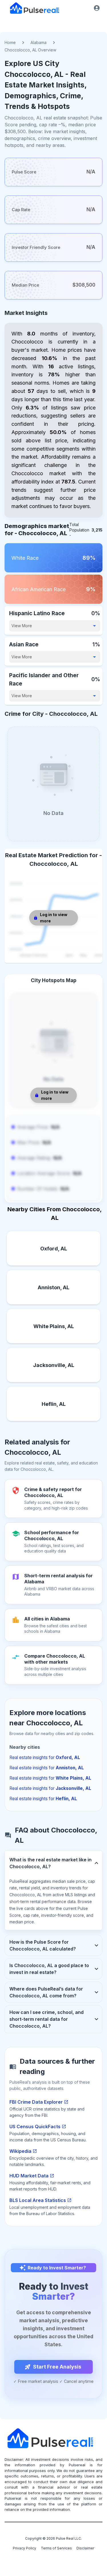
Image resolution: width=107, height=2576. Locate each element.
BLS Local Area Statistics (38, 2200)
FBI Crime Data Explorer (36, 2102)
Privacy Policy (25, 2548)
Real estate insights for (45, 1757)
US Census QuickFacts (35, 2127)
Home (10, 42)
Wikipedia (20, 2151)
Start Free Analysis (57, 2367)
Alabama (39, 42)
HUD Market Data (29, 2176)
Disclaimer (85, 2548)
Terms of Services (56, 2548)
